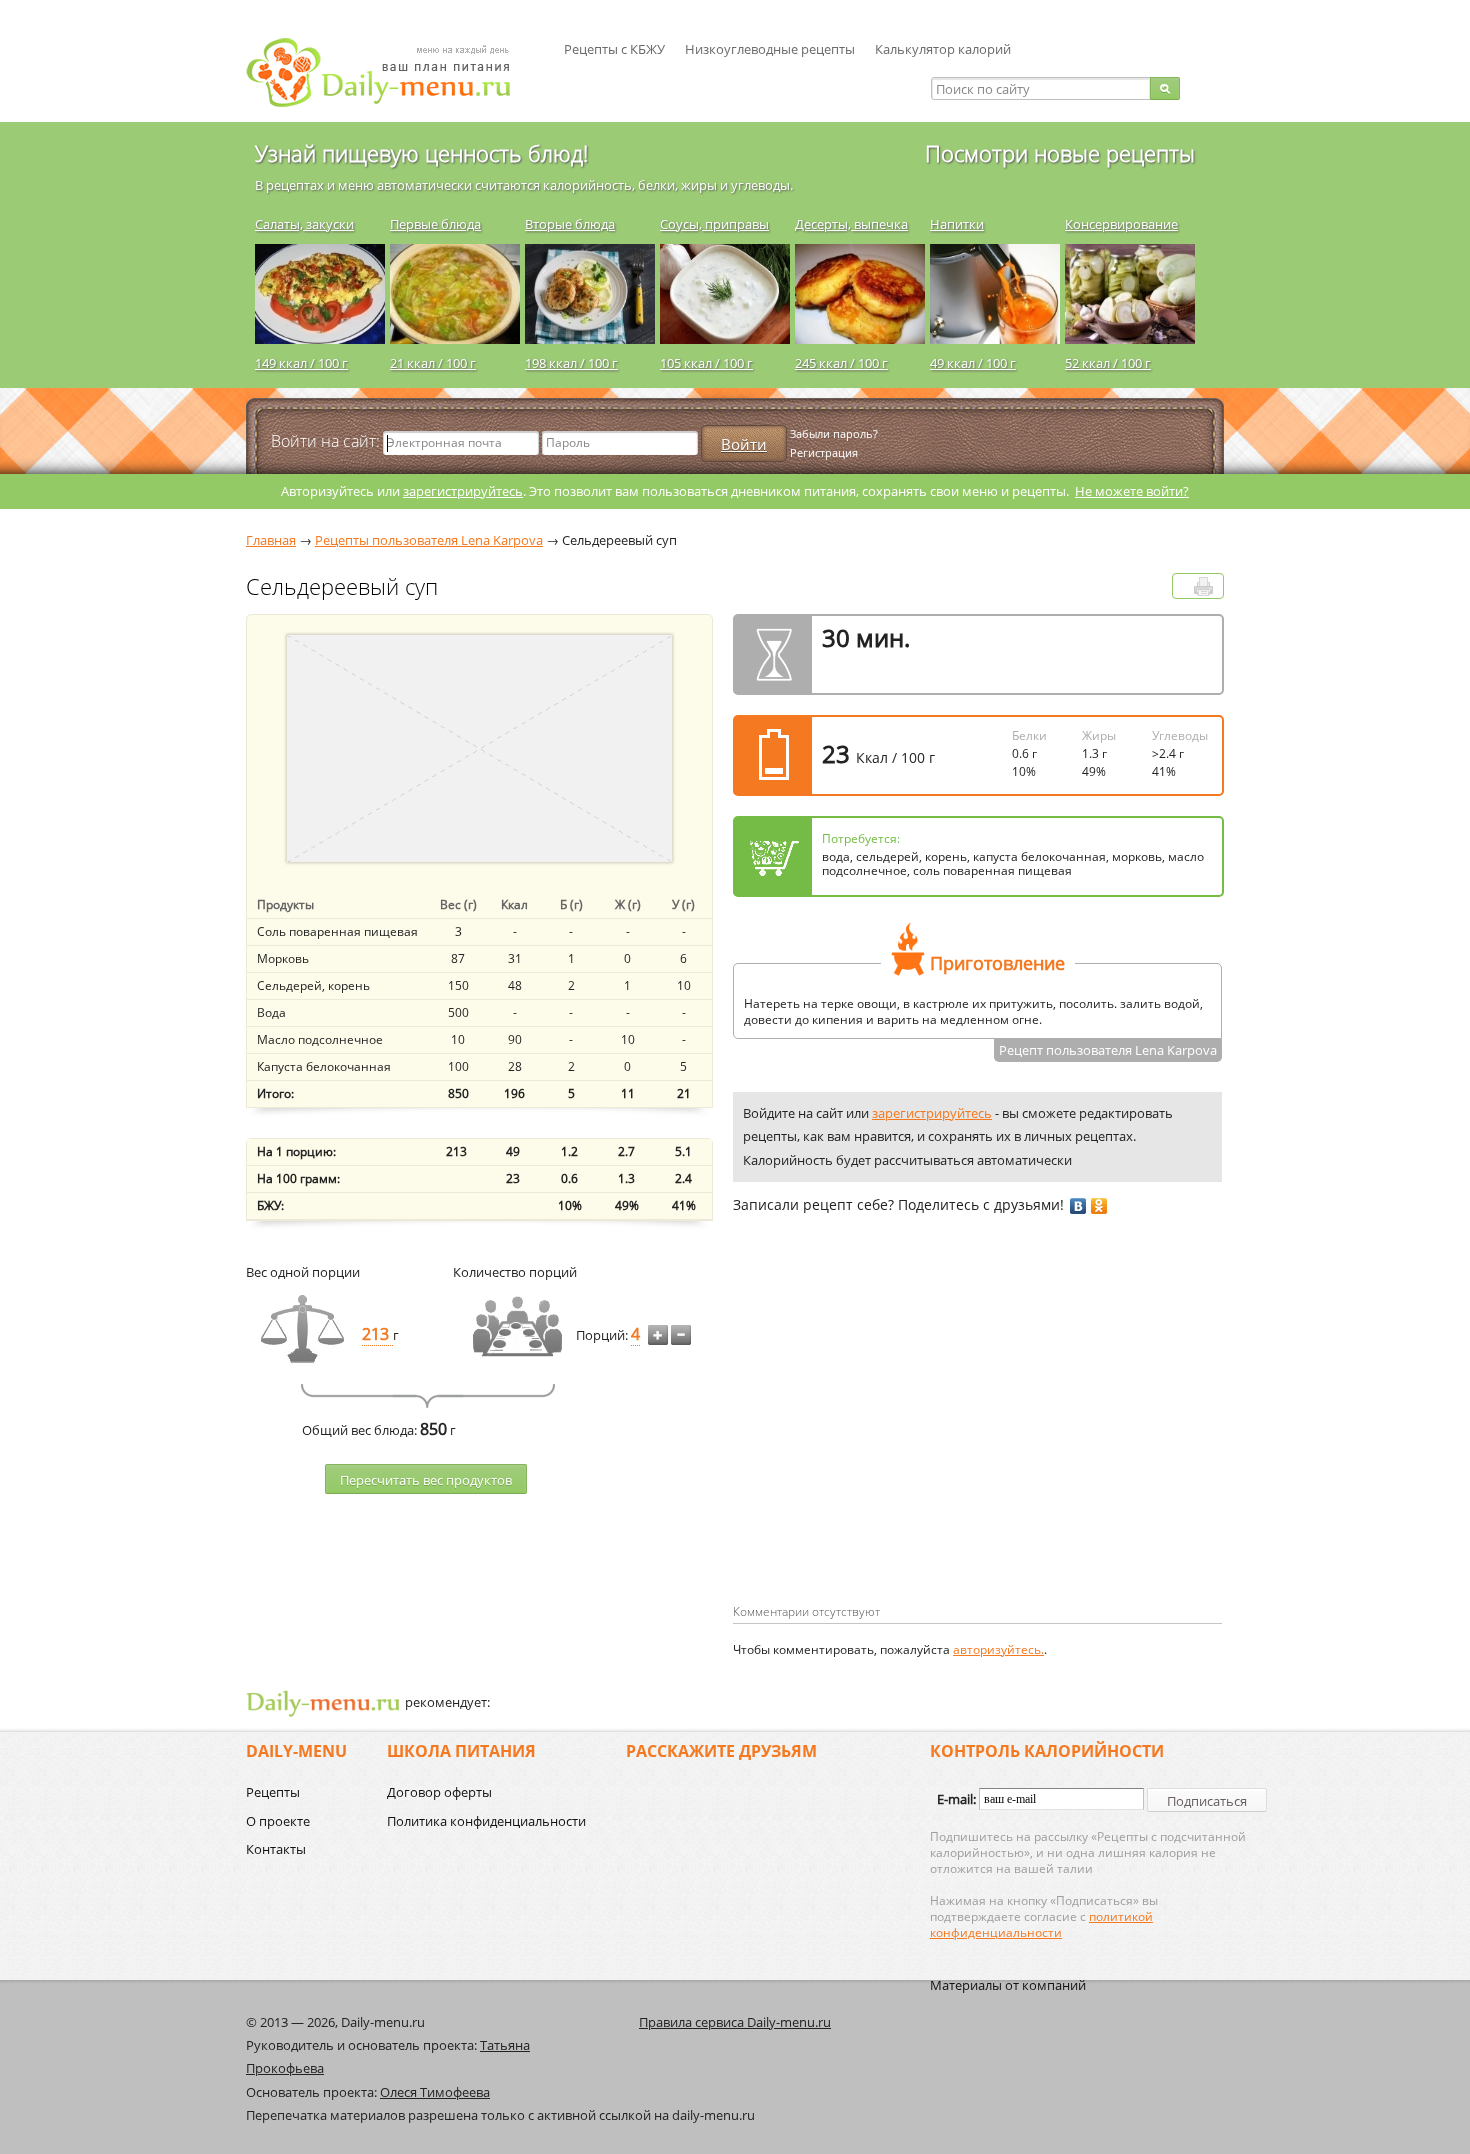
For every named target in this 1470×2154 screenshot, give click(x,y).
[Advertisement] (901, 1441)
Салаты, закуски (304, 224)
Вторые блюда (570, 224)
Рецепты (273, 1792)
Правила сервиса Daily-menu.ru (735, 2022)
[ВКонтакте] (1078, 1206)
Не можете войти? (1132, 491)
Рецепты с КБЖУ (614, 49)
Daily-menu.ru (391, 72)
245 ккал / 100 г (841, 363)
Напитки (957, 224)
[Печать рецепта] (1203, 586)
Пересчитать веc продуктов (426, 1480)
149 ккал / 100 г (301, 363)
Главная (271, 540)
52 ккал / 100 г (1108, 363)
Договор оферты (439, 1792)
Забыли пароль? (834, 433)
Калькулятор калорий (943, 49)
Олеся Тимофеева (435, 2092)
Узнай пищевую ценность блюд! (421, 153)
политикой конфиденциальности (1041, 1924)
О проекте (278, 1821)
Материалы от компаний (1008, 1985)
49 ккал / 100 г (973, 363)
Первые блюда (435, 224)
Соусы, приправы (714, 224)
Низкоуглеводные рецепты (770, 49)
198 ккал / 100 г (571, 363)
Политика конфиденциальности (486, 1821)
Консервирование (1121, 224)
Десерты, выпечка (851, 224)
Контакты (276, 1849)
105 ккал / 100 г (706, 363)
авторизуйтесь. (998, 1649)
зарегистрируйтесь (463, 491)
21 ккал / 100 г (433, 363)
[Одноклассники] (1099, 1206)
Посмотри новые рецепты (1060, 153)
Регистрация (824, 452)
